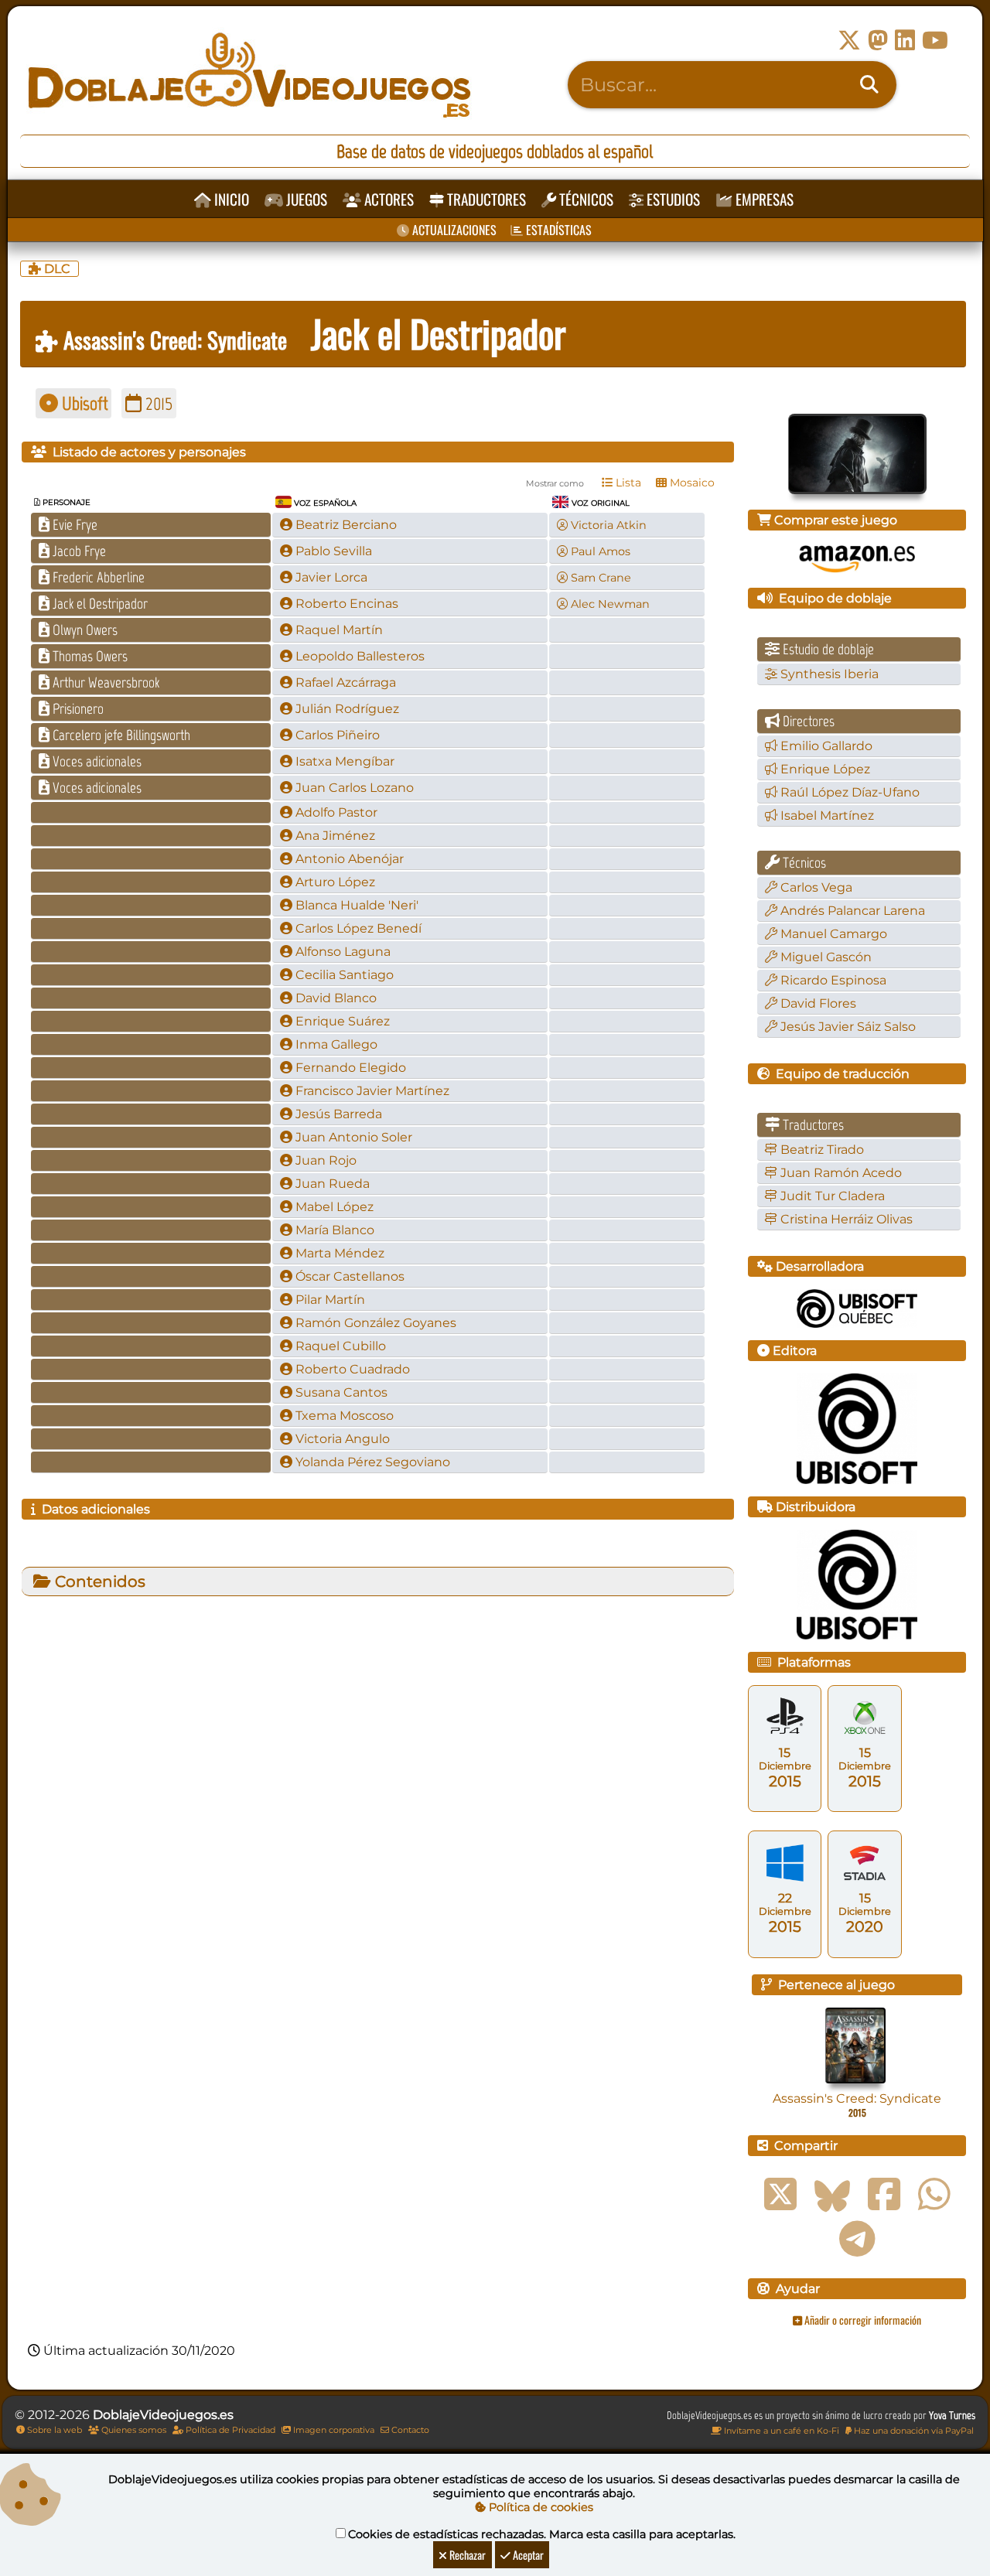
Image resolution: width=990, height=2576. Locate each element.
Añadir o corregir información (862, 2320)
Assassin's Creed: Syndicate (172, 339)
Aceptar (527, 2555)
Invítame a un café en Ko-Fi (780, 2431)
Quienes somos (133, 2430)
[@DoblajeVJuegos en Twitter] (849, 41)
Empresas (763, 199)
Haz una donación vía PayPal (913, 2431)
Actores (387, 199)
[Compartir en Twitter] (780, 2195)
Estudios (672, 199)
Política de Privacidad (229, 2430)
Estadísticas (557, 230)
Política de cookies (539, 2507)
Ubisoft (83, 403)
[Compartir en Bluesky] (832, 2195)
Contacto (409, 2430)
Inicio (230, 199)
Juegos (305, 199)
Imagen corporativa (333, 2430)
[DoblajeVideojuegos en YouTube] (935, 41)
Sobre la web (53, 2430)
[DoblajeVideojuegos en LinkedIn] (905, 41)
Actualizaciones (453, 230)
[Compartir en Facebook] (884, 2195)
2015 (157, 403)
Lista (627, 483)
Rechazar (466, 2555)
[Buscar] (869, 85)
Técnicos (585, 199)
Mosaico (691, 483)
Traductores (485, 199)
